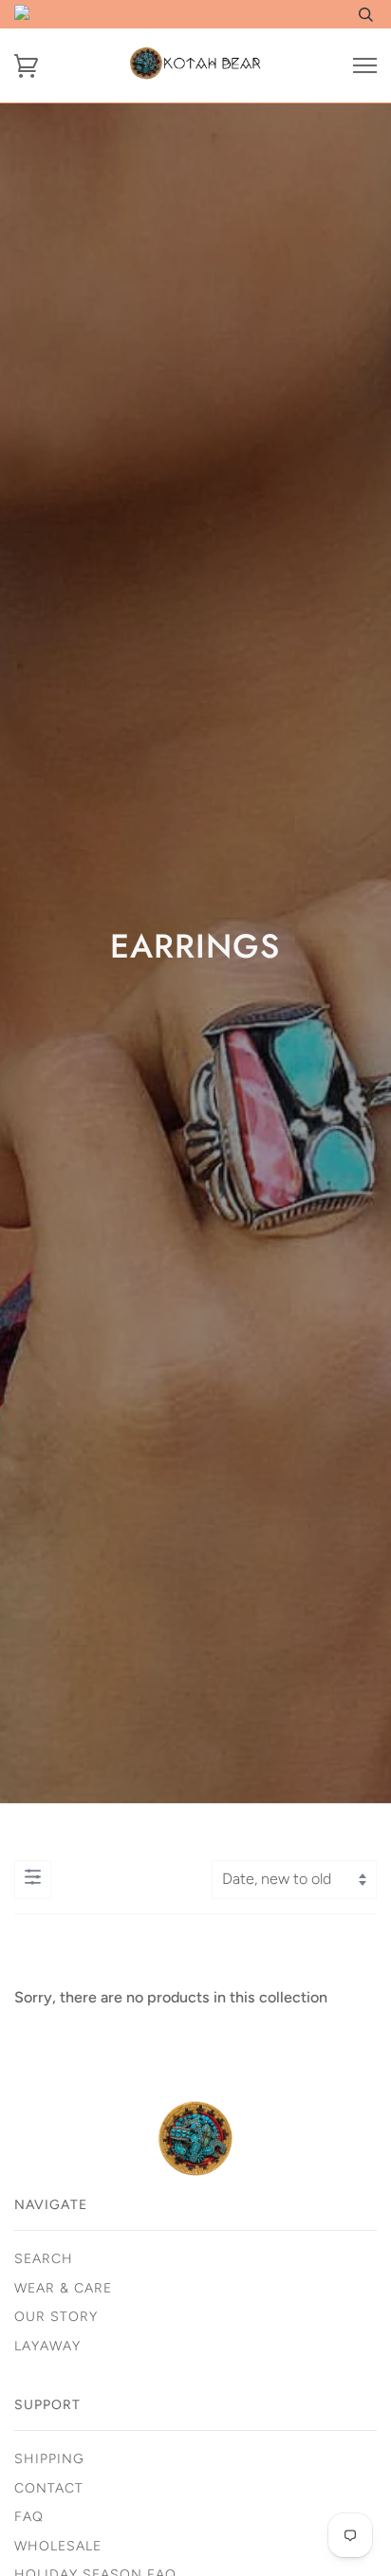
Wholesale (58, 2546)
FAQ (29, 2517)
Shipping (49, 2459)
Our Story (56, 2317)
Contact (49, 2488)
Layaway (47, 2346)
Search (44, 2259)
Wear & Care (63, 2288)
